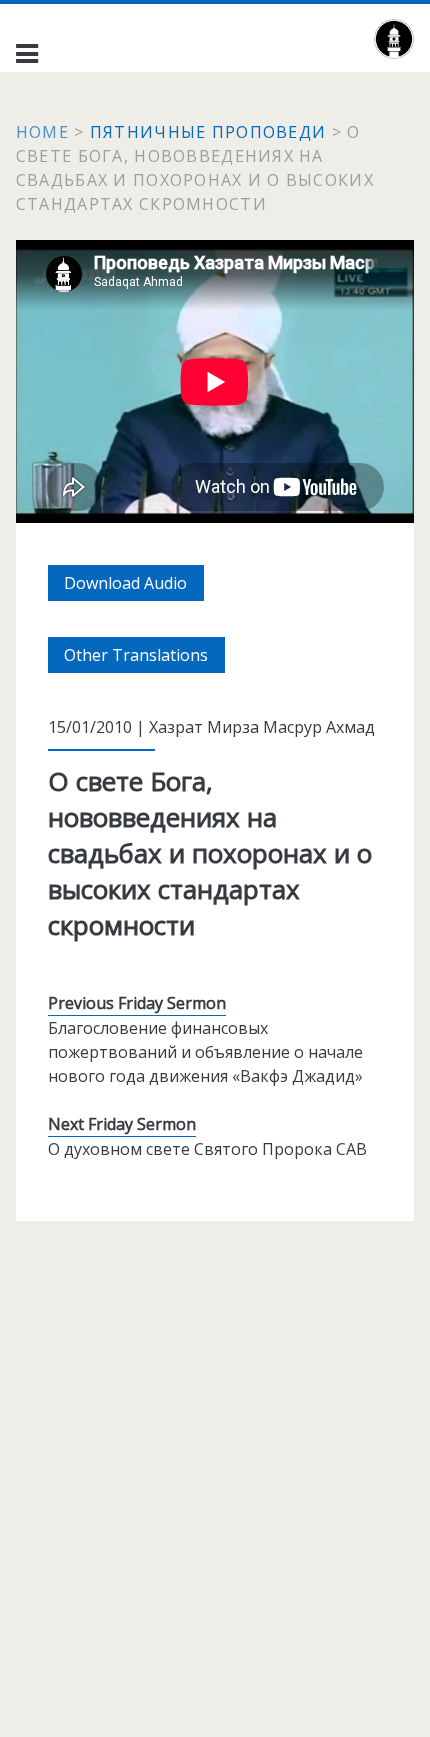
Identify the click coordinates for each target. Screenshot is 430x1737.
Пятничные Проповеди (208, 132)
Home (42, 132)
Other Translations (144, 658)
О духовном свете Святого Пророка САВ (207, 1149)
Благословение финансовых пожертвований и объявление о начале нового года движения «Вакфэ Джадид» (205, 1052)
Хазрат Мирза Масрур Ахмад (262, 727)
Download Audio (134, 586)
